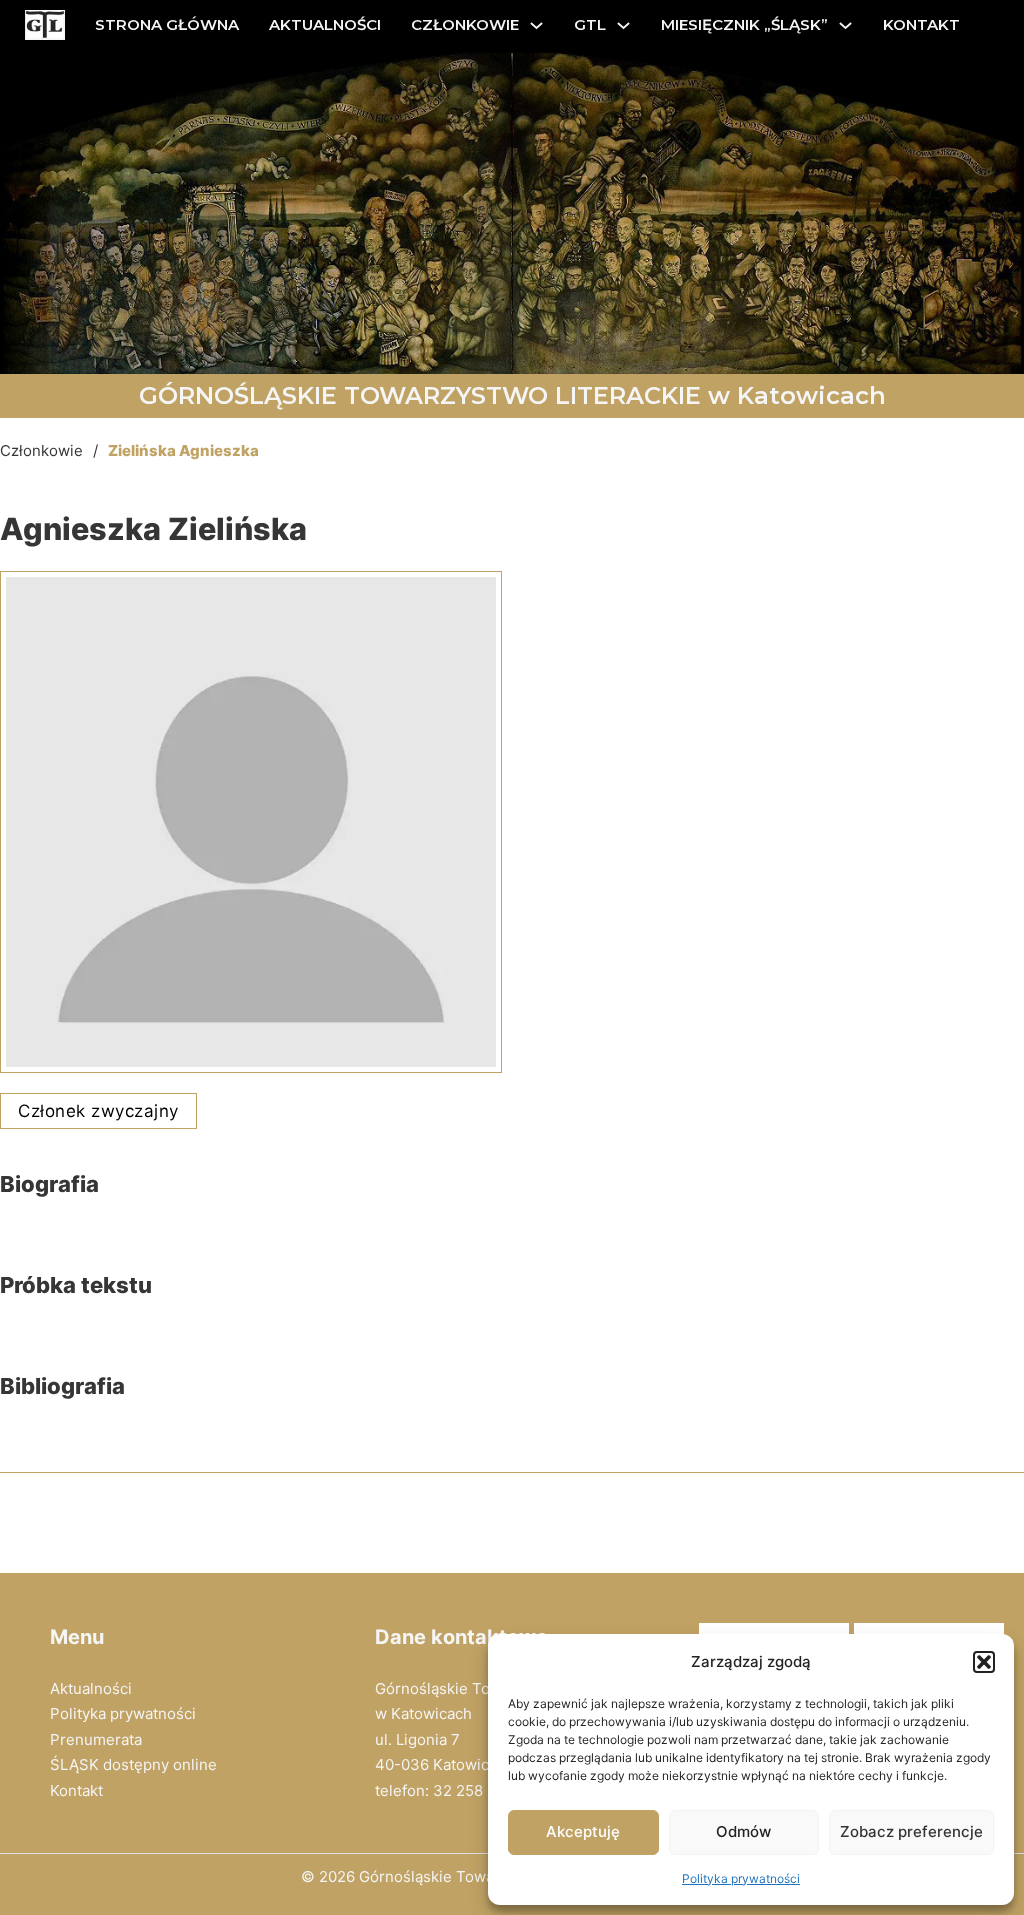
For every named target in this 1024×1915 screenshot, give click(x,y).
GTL (590, 24)
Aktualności (91, 1688)
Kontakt (76, 1790)
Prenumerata (96, 1739)
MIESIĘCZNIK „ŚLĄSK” (744, 24)
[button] (984, 1662)
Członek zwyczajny (98, 1111)
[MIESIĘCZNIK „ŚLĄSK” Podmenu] (845, 25)
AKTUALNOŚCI (325, 24)
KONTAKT (921, 24)
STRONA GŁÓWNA (167, 24)
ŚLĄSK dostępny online (133, 1764)
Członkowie (41, 450)
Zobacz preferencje (911, 1831)
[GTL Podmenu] (623, 25)
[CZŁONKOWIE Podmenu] (536, 25)
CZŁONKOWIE (465, 24)
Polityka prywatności (741, 1878)
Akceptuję (583, 1831)
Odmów (743, 1831)
